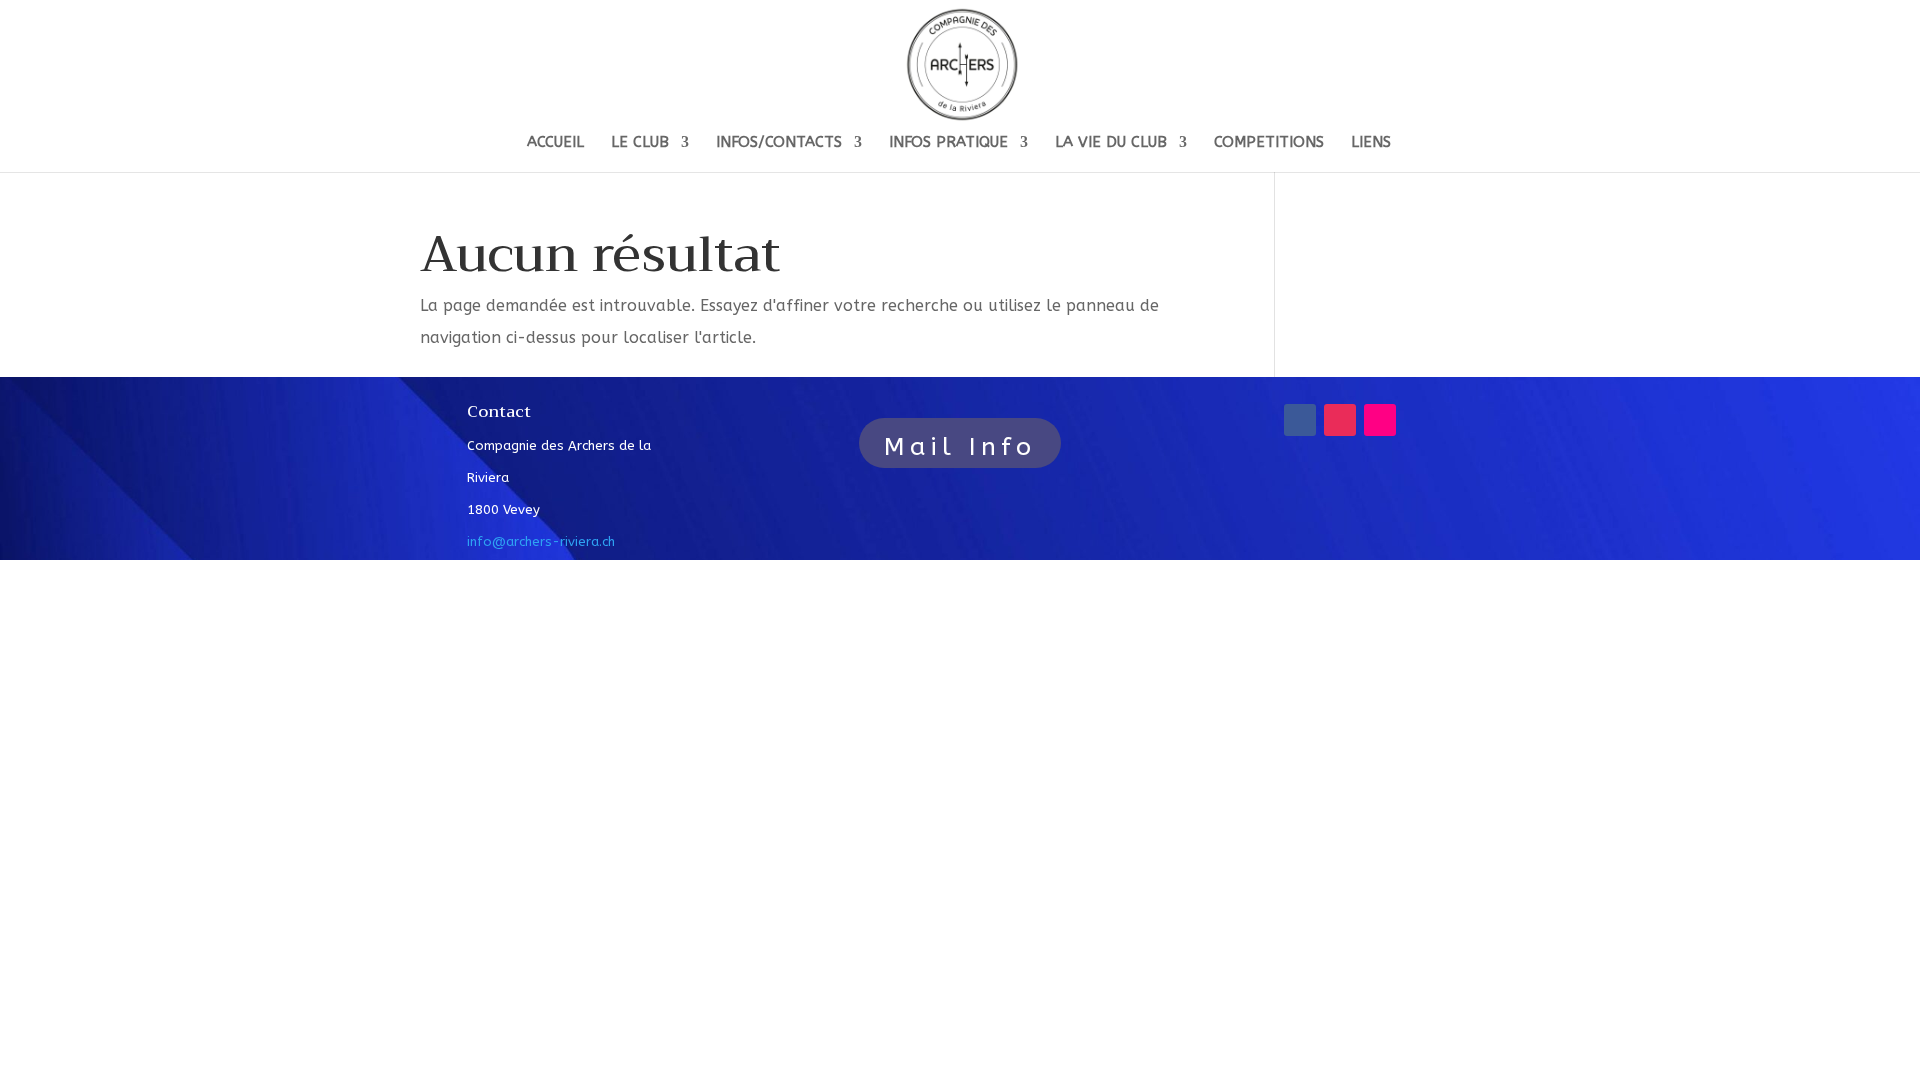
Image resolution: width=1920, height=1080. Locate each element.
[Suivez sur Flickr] (1380, 420)
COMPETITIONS (1269, 143)
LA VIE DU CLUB (1111, 143)
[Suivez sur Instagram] (1340, 420)
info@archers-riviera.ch (541, 541)
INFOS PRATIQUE (948, 143)
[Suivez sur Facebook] (1300, 420)
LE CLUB (640, 143)
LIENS (1371, 143)
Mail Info (960, 447)
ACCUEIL (555, 143)
